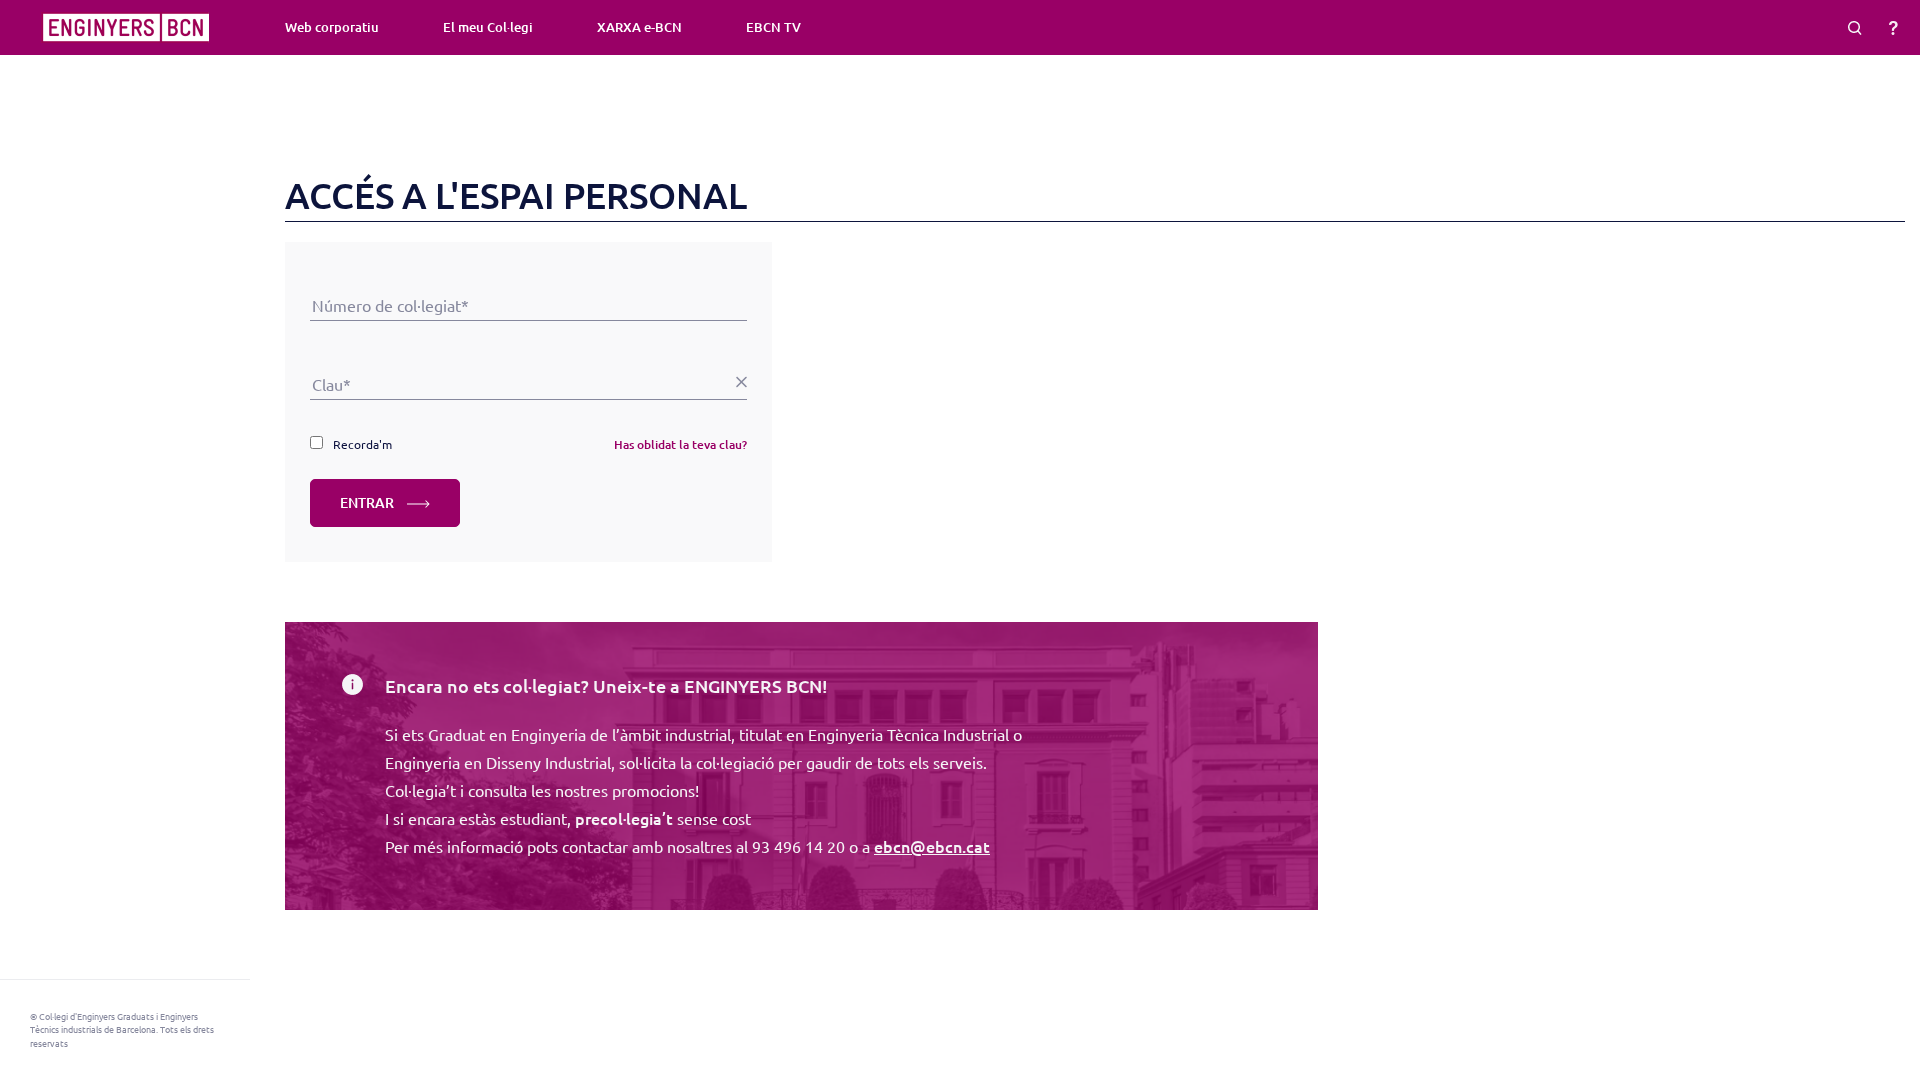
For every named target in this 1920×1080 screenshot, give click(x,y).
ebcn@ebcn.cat (932, 846)
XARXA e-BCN (639, 27)
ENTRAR (368, 502)
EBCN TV (773, 27)
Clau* (528, 356)
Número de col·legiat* (528, 277)
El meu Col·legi (488, 27)
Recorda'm (362, 444)
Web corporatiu (332, 27)
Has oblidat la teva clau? (680, 444)
